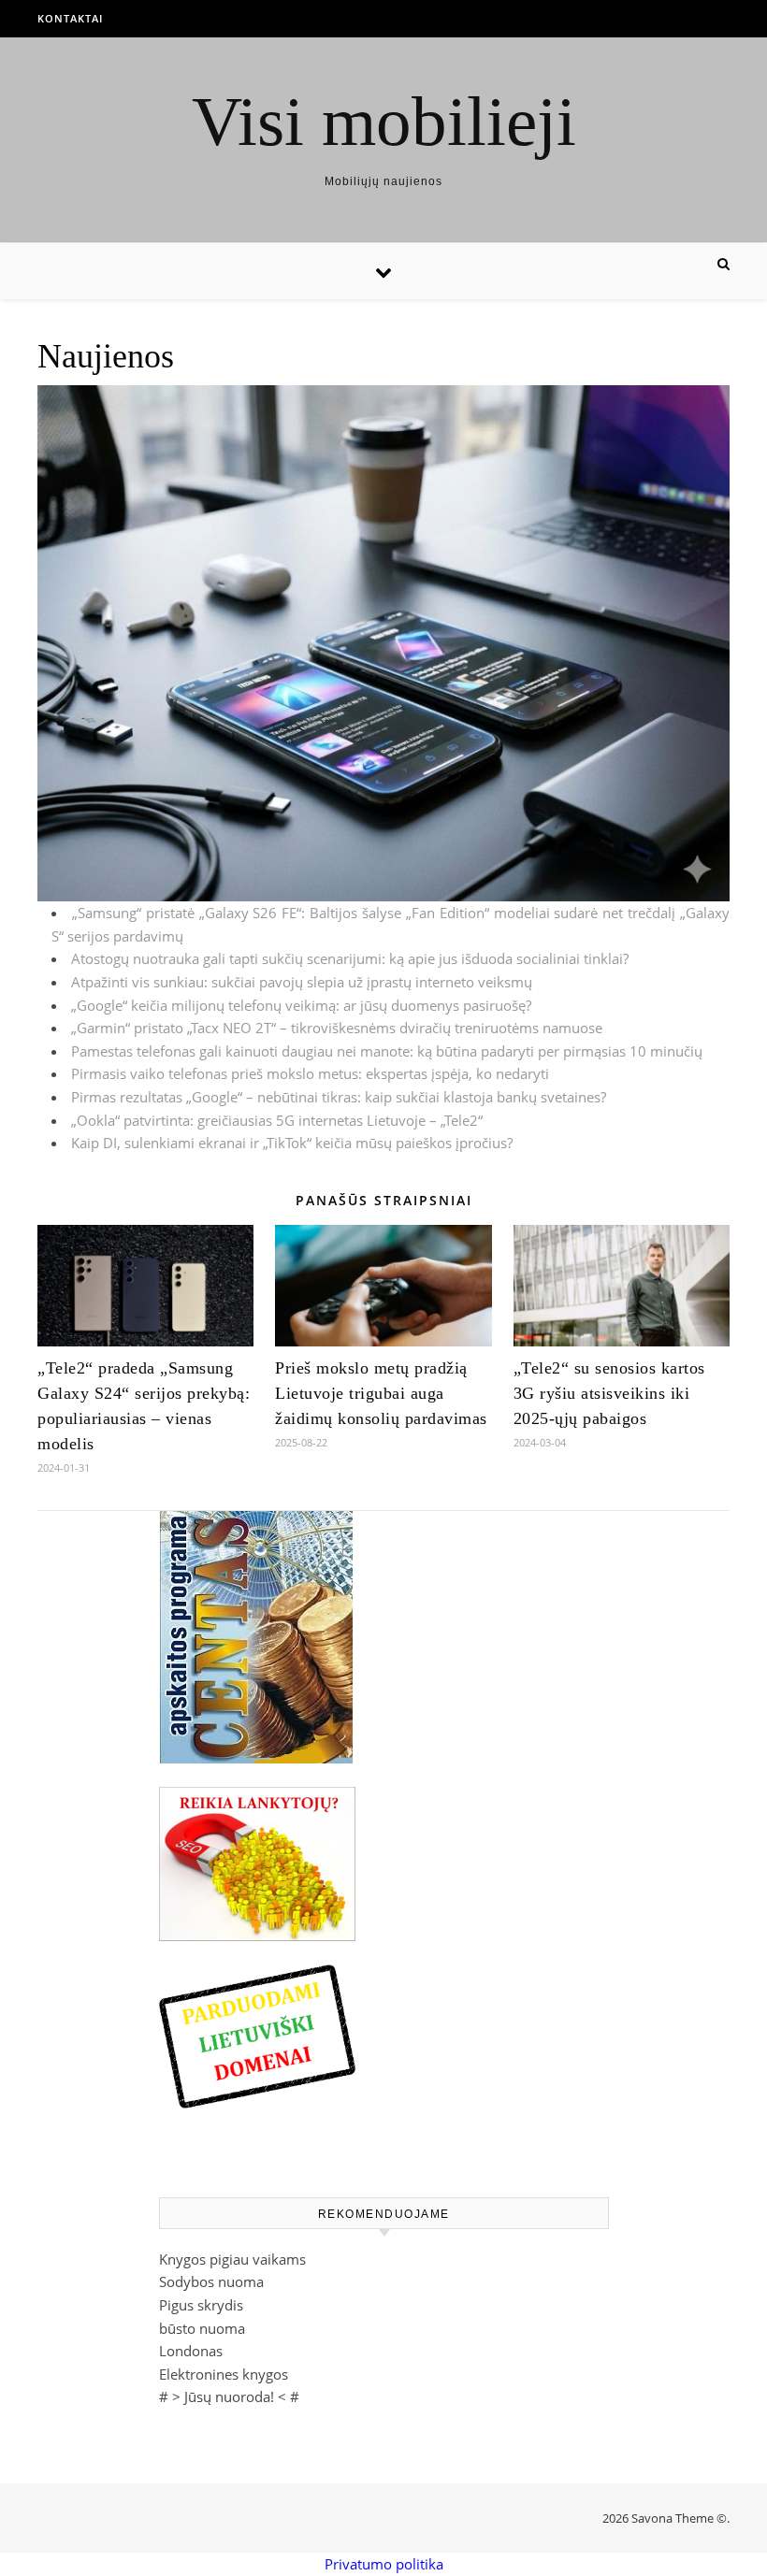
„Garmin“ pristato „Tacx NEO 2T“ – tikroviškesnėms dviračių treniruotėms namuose (337, 1028)
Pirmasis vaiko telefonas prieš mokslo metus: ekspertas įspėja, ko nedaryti (310, 1073)
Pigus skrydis (201, 2305)
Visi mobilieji (384, 121)
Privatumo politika (384, 2564)
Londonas (191, 2351)
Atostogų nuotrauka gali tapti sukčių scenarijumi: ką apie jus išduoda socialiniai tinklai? (350, 958)
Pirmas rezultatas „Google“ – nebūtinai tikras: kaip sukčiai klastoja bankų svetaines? (339, 1097)
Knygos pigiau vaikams (232, 2259)
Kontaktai (70, 18)
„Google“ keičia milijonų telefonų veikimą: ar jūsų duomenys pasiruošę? (301, 1005)
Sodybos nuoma (211, 2281)
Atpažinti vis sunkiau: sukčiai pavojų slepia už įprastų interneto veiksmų (302, 982)
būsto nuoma (202, 2328)
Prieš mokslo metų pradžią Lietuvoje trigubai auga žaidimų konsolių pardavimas (381, 1393)
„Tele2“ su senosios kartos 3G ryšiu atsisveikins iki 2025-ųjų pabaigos (609, 1393)
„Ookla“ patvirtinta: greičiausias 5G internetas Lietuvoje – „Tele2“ (277, 1120)
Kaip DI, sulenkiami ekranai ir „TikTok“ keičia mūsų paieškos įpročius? (292, 1143)
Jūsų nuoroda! (229, 2396)
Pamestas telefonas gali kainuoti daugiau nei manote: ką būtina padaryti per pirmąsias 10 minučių (387, 1051)
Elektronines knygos (224, 2374)
